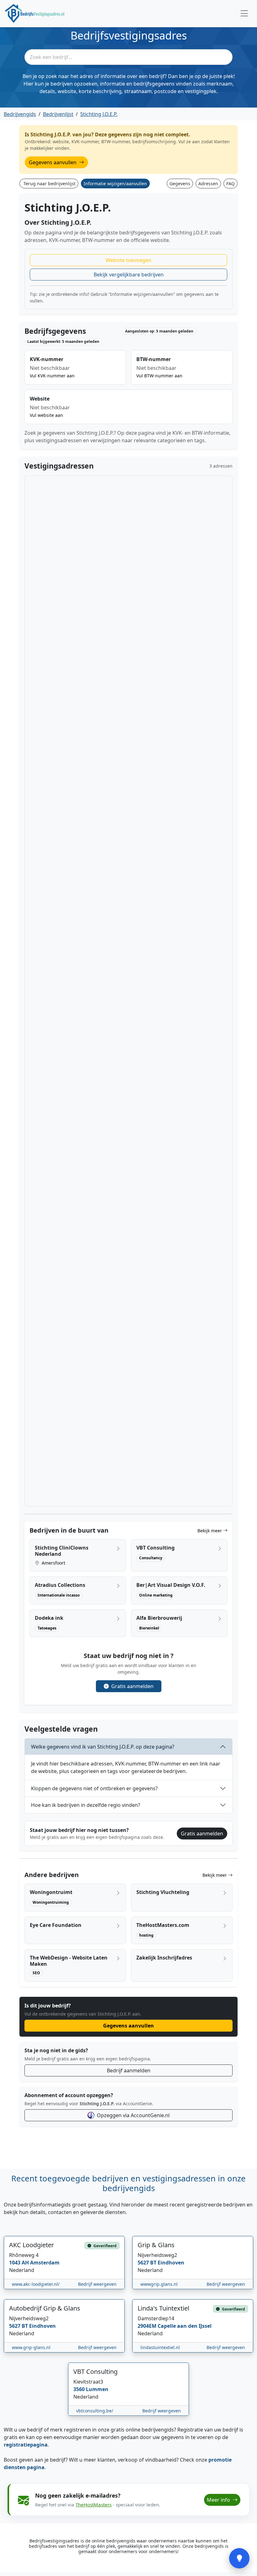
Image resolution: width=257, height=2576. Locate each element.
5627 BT (148, 2263)
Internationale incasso (59, 1595)
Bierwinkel (149, 1628)
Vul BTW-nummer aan (159, 376)
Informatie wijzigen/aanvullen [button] (115, 184)
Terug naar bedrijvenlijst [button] (50, 184)
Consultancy (151, 1558)
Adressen (208, 184)
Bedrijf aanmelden (129, 2070)
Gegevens (180, 184)
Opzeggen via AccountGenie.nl (133, 2115)
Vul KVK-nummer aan (52, 376)
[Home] (35, 13)
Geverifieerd (105, 2245)
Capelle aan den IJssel (185, 2326)
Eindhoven (171, 2263)
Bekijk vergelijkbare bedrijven (129, 275)
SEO (36, 1973)
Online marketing (156, 1595)
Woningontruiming (51, 1902)
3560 (80, 2389)
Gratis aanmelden (132, 1686)
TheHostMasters (94, 2505)
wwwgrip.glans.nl (159, 2284)
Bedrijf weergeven (97, 2284)
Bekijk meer (210, 1531)
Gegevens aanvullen (53, 162)
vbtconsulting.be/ (95, 2411)
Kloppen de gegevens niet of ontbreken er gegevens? (94, 1788)
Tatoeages (47, 1628)
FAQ (231, 184)
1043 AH (20, 2263)
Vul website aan (46, 415)
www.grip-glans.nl (31, 2347)
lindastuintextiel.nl (160, 2347)
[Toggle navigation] (244, 14)
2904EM (148, 2326)
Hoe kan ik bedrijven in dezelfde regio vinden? (86, 1805)
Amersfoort (53, 1563)
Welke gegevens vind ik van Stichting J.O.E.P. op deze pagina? (103, 1747)
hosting (146, 1935)
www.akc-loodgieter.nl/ (36, 2284)
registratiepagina (26, 2445)
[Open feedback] (239, 2558)
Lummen (97, 2389)
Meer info (219, 2500)
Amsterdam (45, 2263)
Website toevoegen (128, 260)
